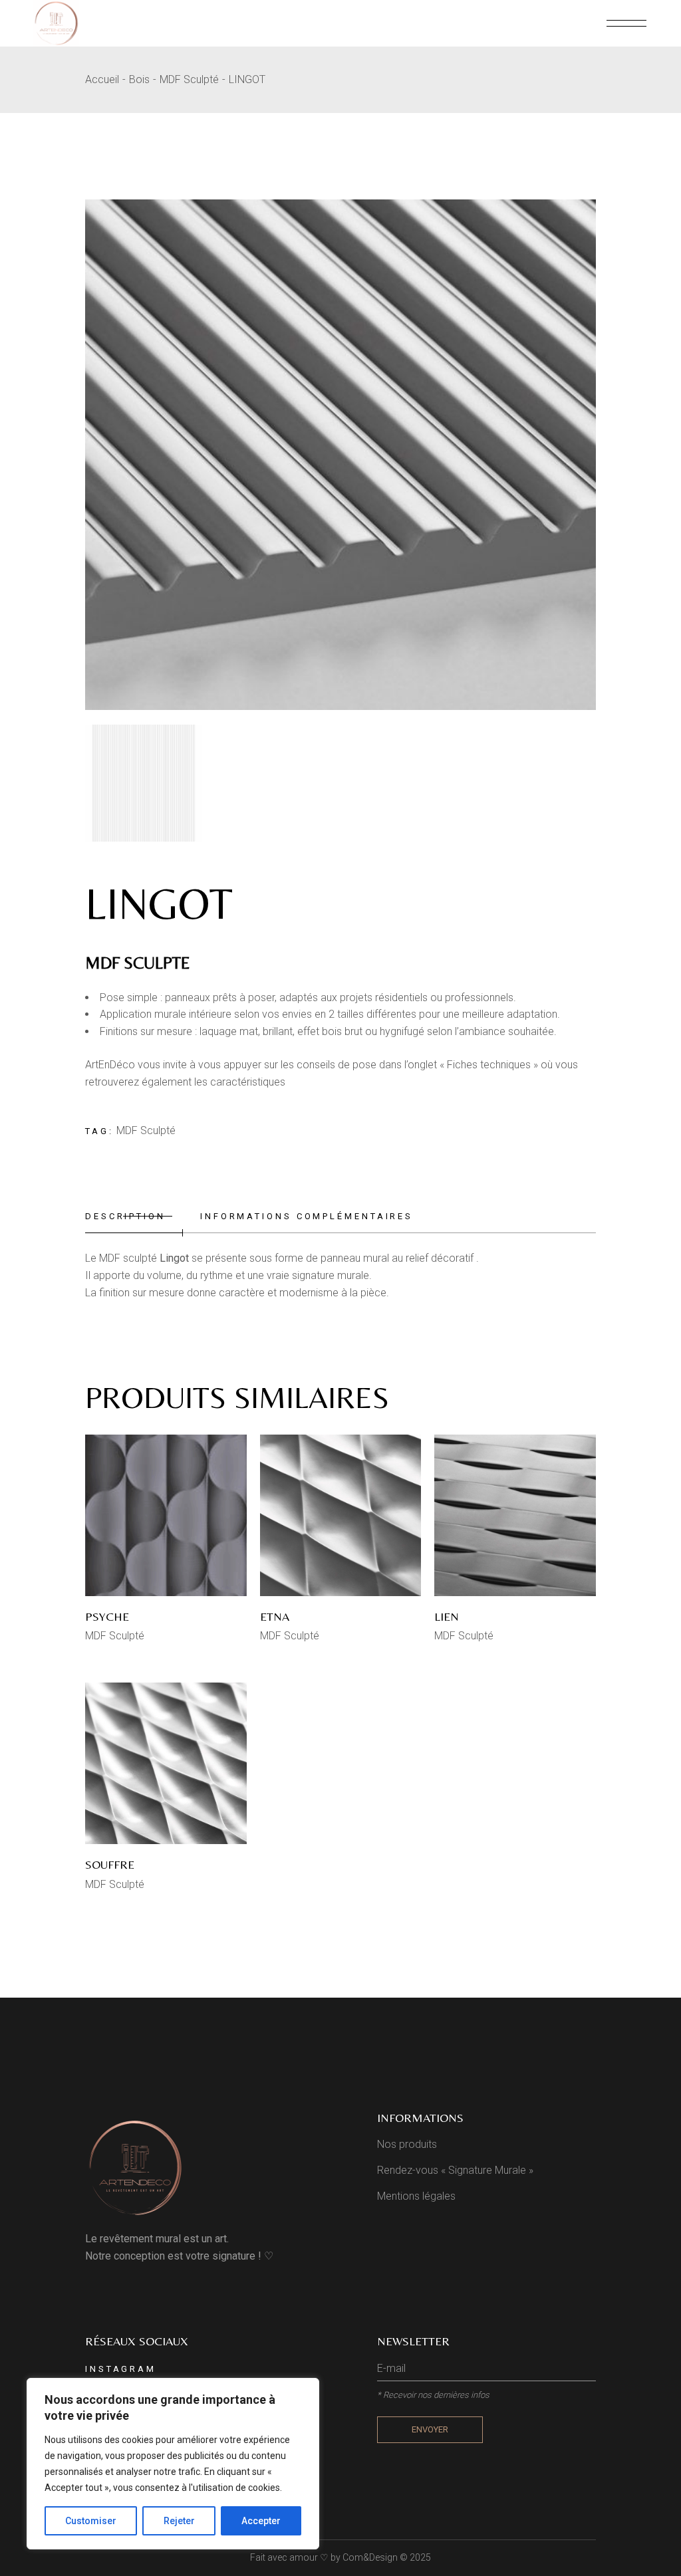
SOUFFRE (110, 1864)
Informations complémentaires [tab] (307, 1216)
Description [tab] (125, 1216)
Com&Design (370, 2557)
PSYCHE (107, 1616)
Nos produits (407, 2144)
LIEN (447, 1616)
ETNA (275, 1616)
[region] (173, 2464)
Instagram (121, 2369)
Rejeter (179, 2521)
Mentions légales (416, 2196)
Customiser (91, 2521)
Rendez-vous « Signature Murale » (455, 2170)
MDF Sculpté (146, 1130)
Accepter (261, 2521)
